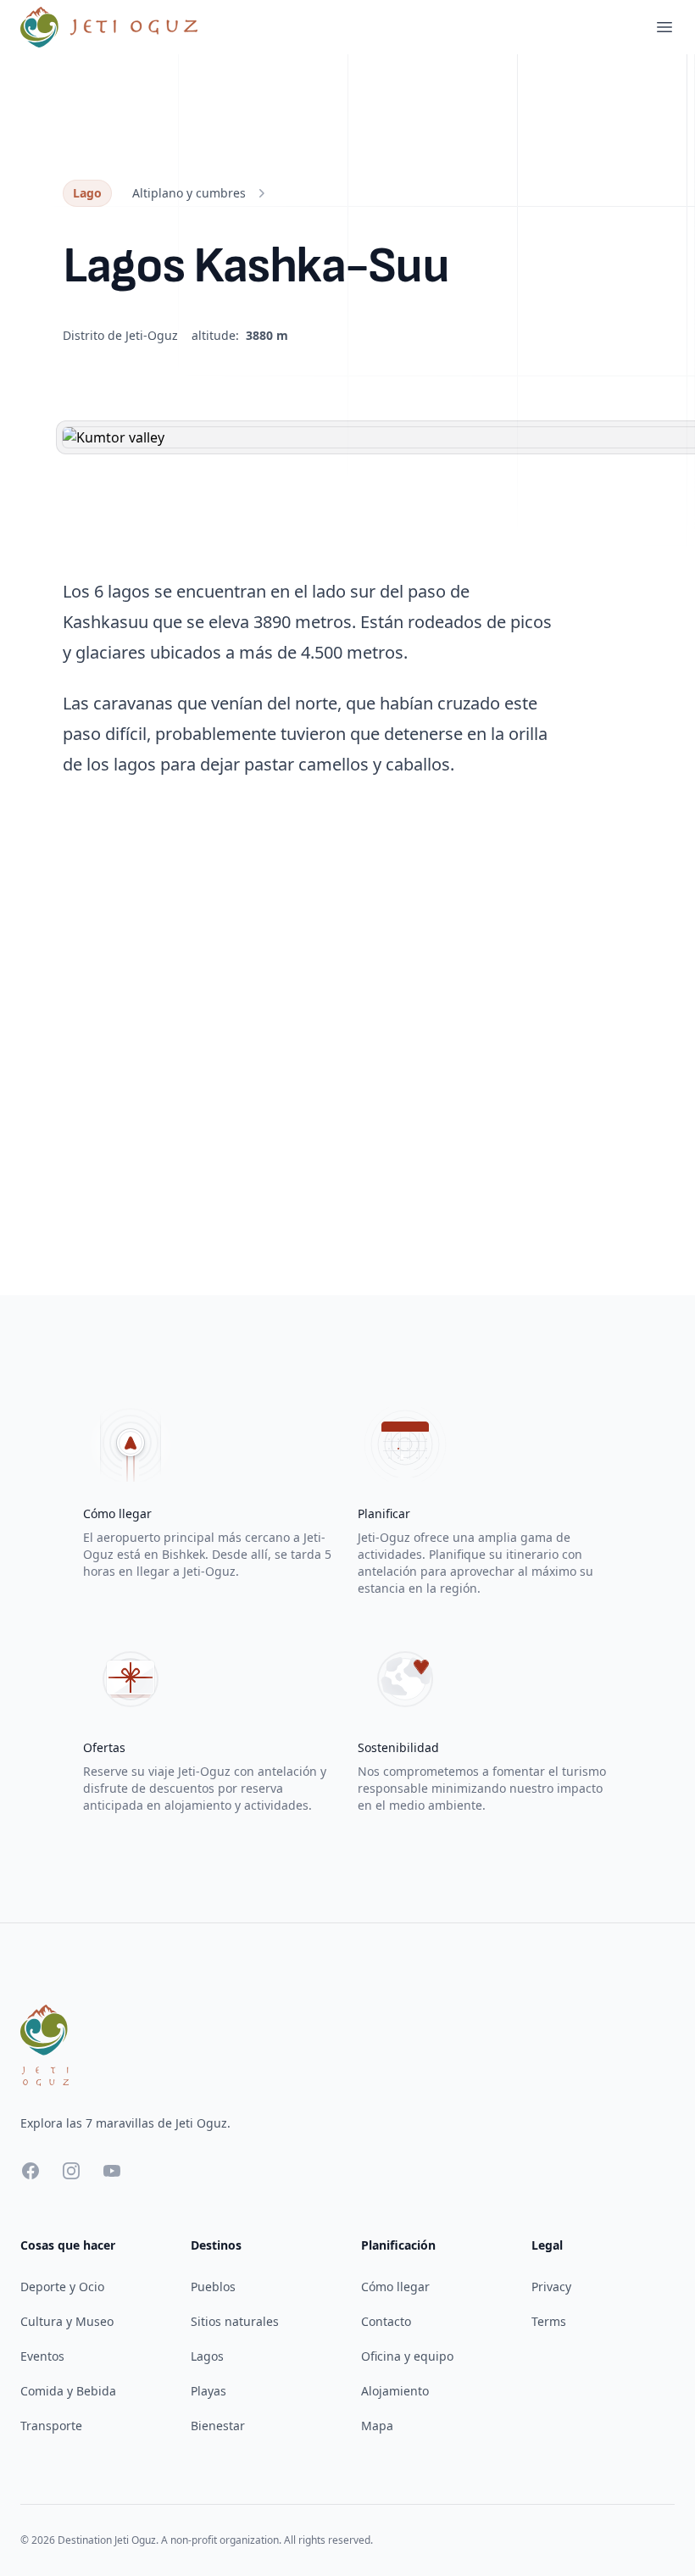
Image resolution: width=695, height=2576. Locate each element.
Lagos (207, 2356)
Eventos (42, 2356)
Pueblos (213, 2287)
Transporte (51, 2426)
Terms (549, 2321)
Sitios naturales (235, 2321)
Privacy (551, 2287)
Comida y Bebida (68, 2391)
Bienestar (218, 2426)
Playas (208, 2391)
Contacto (386, 2321)
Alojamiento (395, 2391)
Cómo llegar (395, 2287)
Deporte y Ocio (62, 2287)
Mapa (377, 2426)
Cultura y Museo (67, 2321)
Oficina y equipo (407, 2356)
